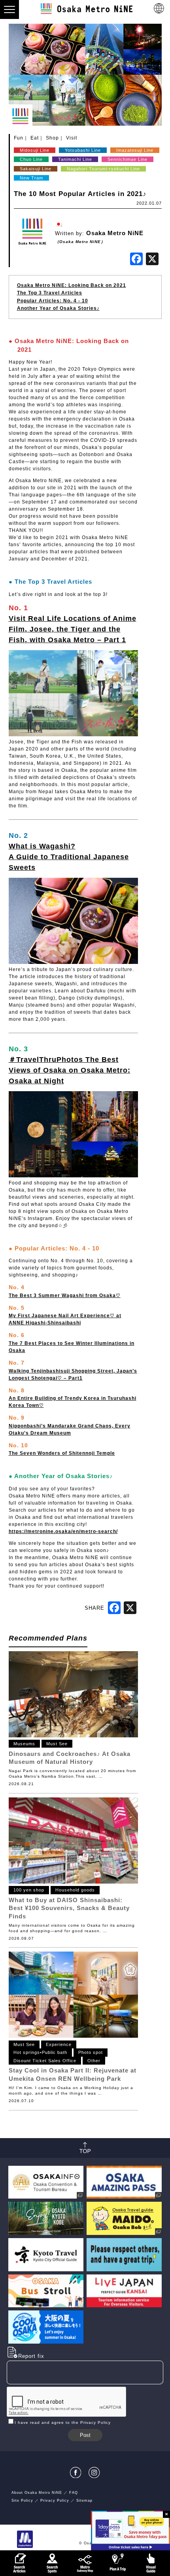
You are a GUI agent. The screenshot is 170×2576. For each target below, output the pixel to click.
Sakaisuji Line (36, 169)
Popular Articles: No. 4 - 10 (53, 301)
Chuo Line (31, 159)
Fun (19, 138)
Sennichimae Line (127, 159)
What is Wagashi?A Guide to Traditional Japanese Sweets (69, 857)
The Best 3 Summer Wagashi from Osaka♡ (65, 1296)
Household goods (75, 1890)
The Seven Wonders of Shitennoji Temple (62, 1453)
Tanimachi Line (75, 159)
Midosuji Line (35, 150)
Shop (52, 138)
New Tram (31, 178)
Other (94, 2061)
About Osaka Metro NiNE (37, 2493)
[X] (152, 260)
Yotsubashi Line (83, 150)
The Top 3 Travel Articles (50, 293)
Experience (59, 2044)
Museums (24, 1744)
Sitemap (84, 2501)
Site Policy (22, 2501)
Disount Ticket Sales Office (45, 2061)
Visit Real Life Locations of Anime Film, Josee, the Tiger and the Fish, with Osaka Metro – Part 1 (73, 629)
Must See (57, 1744)
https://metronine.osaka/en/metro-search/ (63, 1531)
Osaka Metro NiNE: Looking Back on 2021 (72, 285)
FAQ (74, 2493)
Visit (72, 138)
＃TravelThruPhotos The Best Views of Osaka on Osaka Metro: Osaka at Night (70, 1070)
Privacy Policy (55, 2501)
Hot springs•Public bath (40, 2052)
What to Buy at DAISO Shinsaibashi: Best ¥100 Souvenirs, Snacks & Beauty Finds (69, 1908)
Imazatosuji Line (135, 150)
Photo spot (91, 2052)
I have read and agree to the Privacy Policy (63, 2422)
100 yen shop (29, 1890)
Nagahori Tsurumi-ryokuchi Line (103, 169)
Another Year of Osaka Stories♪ (58, 308)
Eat (35, 138)
